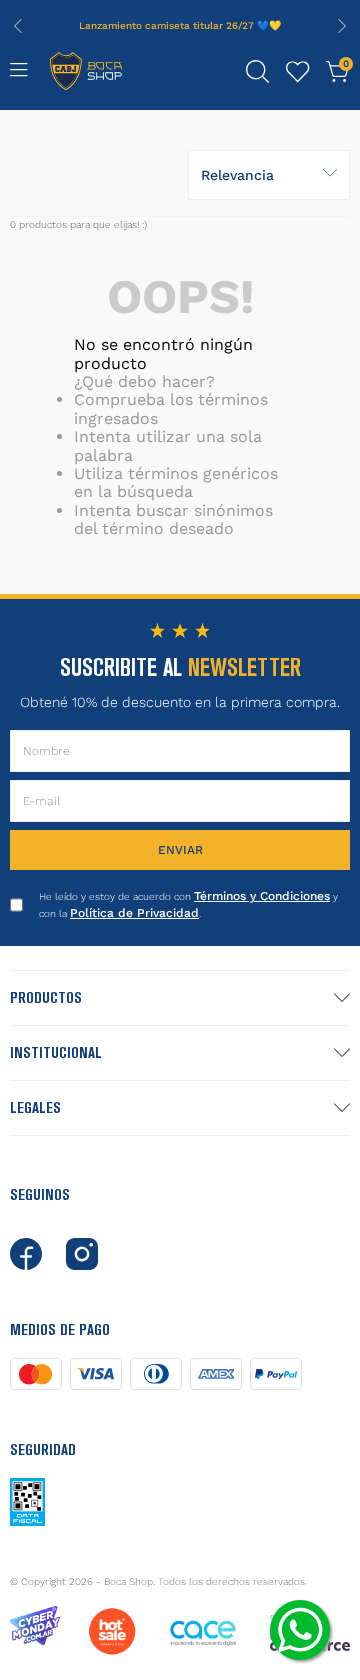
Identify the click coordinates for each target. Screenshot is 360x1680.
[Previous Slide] (18, 26)
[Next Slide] (342, 26)
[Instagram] (82, 1254)
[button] (258, 72)
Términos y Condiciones (262, 896)
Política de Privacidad (134, 913)
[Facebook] (26, 1254)
